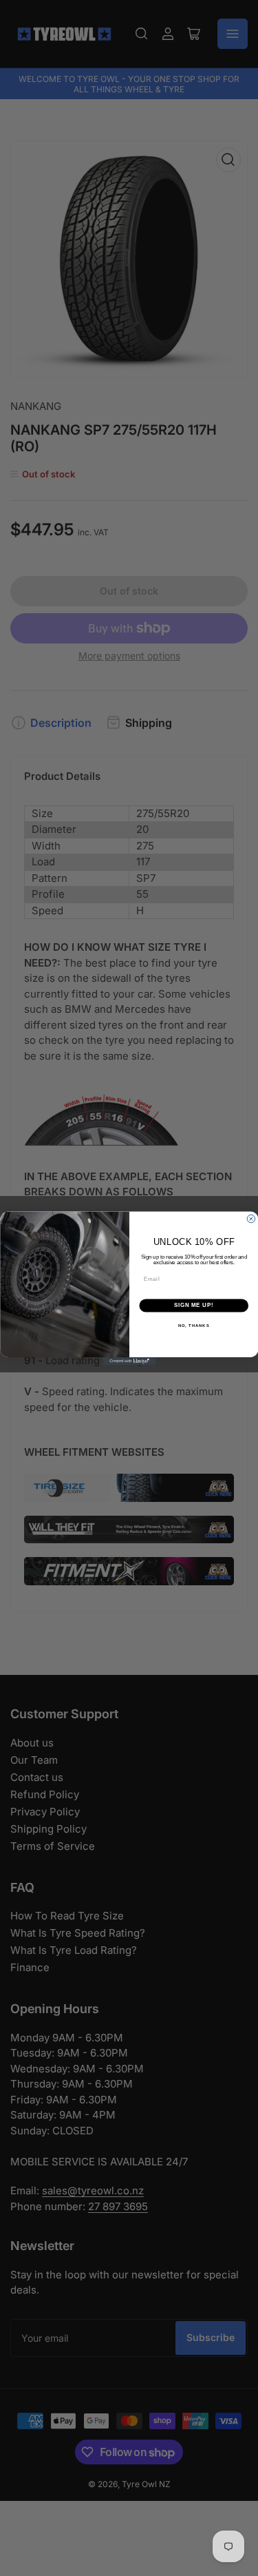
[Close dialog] (251, 1219)
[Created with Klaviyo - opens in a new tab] (129, 1361)
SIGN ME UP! (193, 1305)
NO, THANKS (193, 1325)
